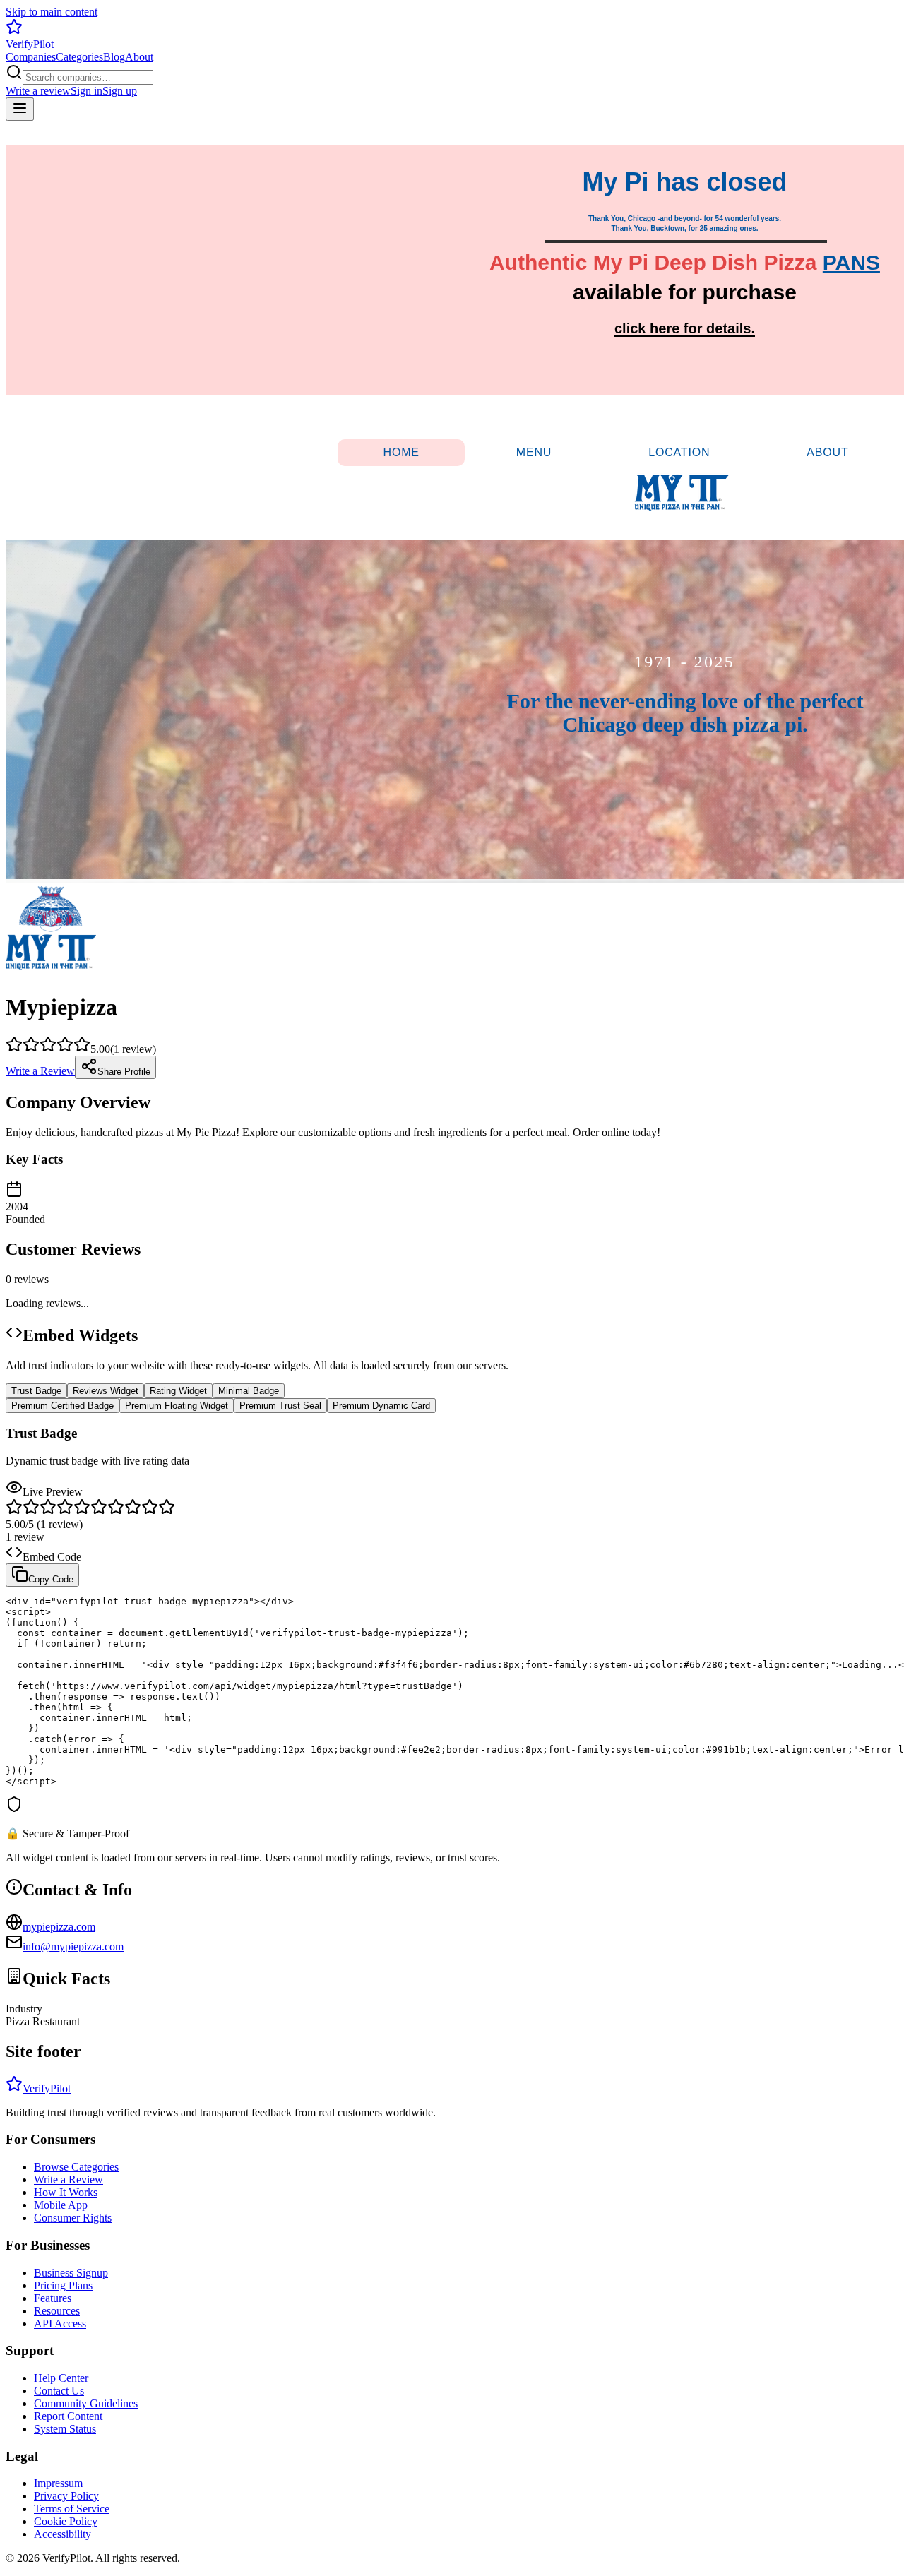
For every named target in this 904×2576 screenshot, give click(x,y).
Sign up (120, 91)
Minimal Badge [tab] (249, 1391)
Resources (57, 2311)
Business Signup (71, 2273)
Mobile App (61, 2205)
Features (53, 2298)
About (139, 57)
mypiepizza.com (59, 1927)
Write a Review (40, 1071)
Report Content (68, 2416)
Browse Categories (76, 2167)
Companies (31, 57)
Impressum (58, 2483)
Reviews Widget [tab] (106, 1391)
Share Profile (124, 1072)
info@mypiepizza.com (73, 1946)
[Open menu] (20, 109)
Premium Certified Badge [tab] (63, 1406)
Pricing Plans (63, 2285)
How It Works (66, 2192)
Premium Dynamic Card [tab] (381, 1406)
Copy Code (51, 1579)
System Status (65, 2429)
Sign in (87, 91)
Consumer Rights (73, 2218)
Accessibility (63, 2534)
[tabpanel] (452, 1645)
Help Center (61, 2378)
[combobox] (88, 77)
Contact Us (59, 2391)
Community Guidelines (86, 2403)
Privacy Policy (66, 2496)
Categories (79, 57)
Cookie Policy (66, 2521)
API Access (60, 2324)
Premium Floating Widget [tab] (177, 1406)
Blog (114, 57)
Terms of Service (72, 2509)
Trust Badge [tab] (36, 1391)
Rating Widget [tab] (178, 1391)
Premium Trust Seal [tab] (280, 1406)
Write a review (38, 91)
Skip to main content (52, 12)
